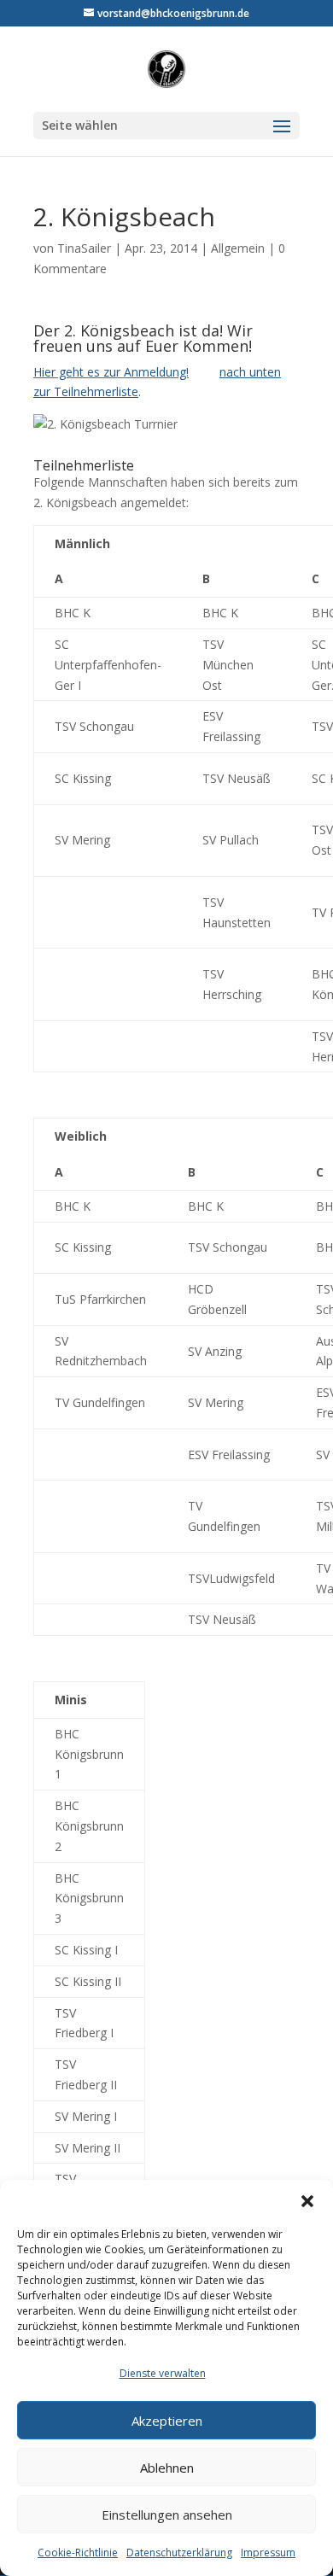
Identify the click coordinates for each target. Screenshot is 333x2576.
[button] (307, 2201)
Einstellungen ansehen (167, 2515)
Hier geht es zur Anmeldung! (111, 372)
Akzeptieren (167, 2421)
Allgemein (238, 248)
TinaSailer (84, 248)
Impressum (268, 2553)
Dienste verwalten (163, 2373)
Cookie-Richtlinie (78, 2553)
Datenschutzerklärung (179, 2553)
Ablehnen (167, 2468)
